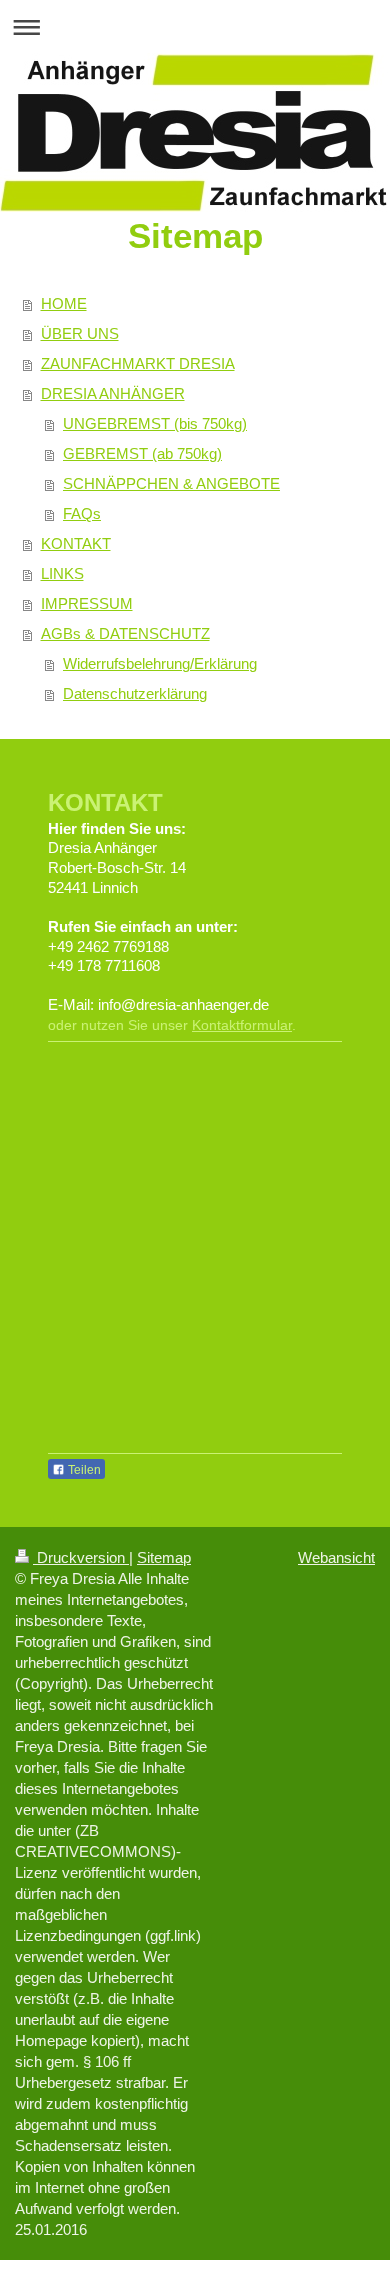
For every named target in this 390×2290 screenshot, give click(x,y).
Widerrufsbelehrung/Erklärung (160, 663)
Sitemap (164, 1557)
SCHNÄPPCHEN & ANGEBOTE (171, 483)
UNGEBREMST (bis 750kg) (155, 423)
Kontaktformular (242, 1025)
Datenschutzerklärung (135, 693)
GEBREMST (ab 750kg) (142, 453)
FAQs (82, 513)
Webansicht (336, 1557)
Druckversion (81, 1557)
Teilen (83, 1470)
